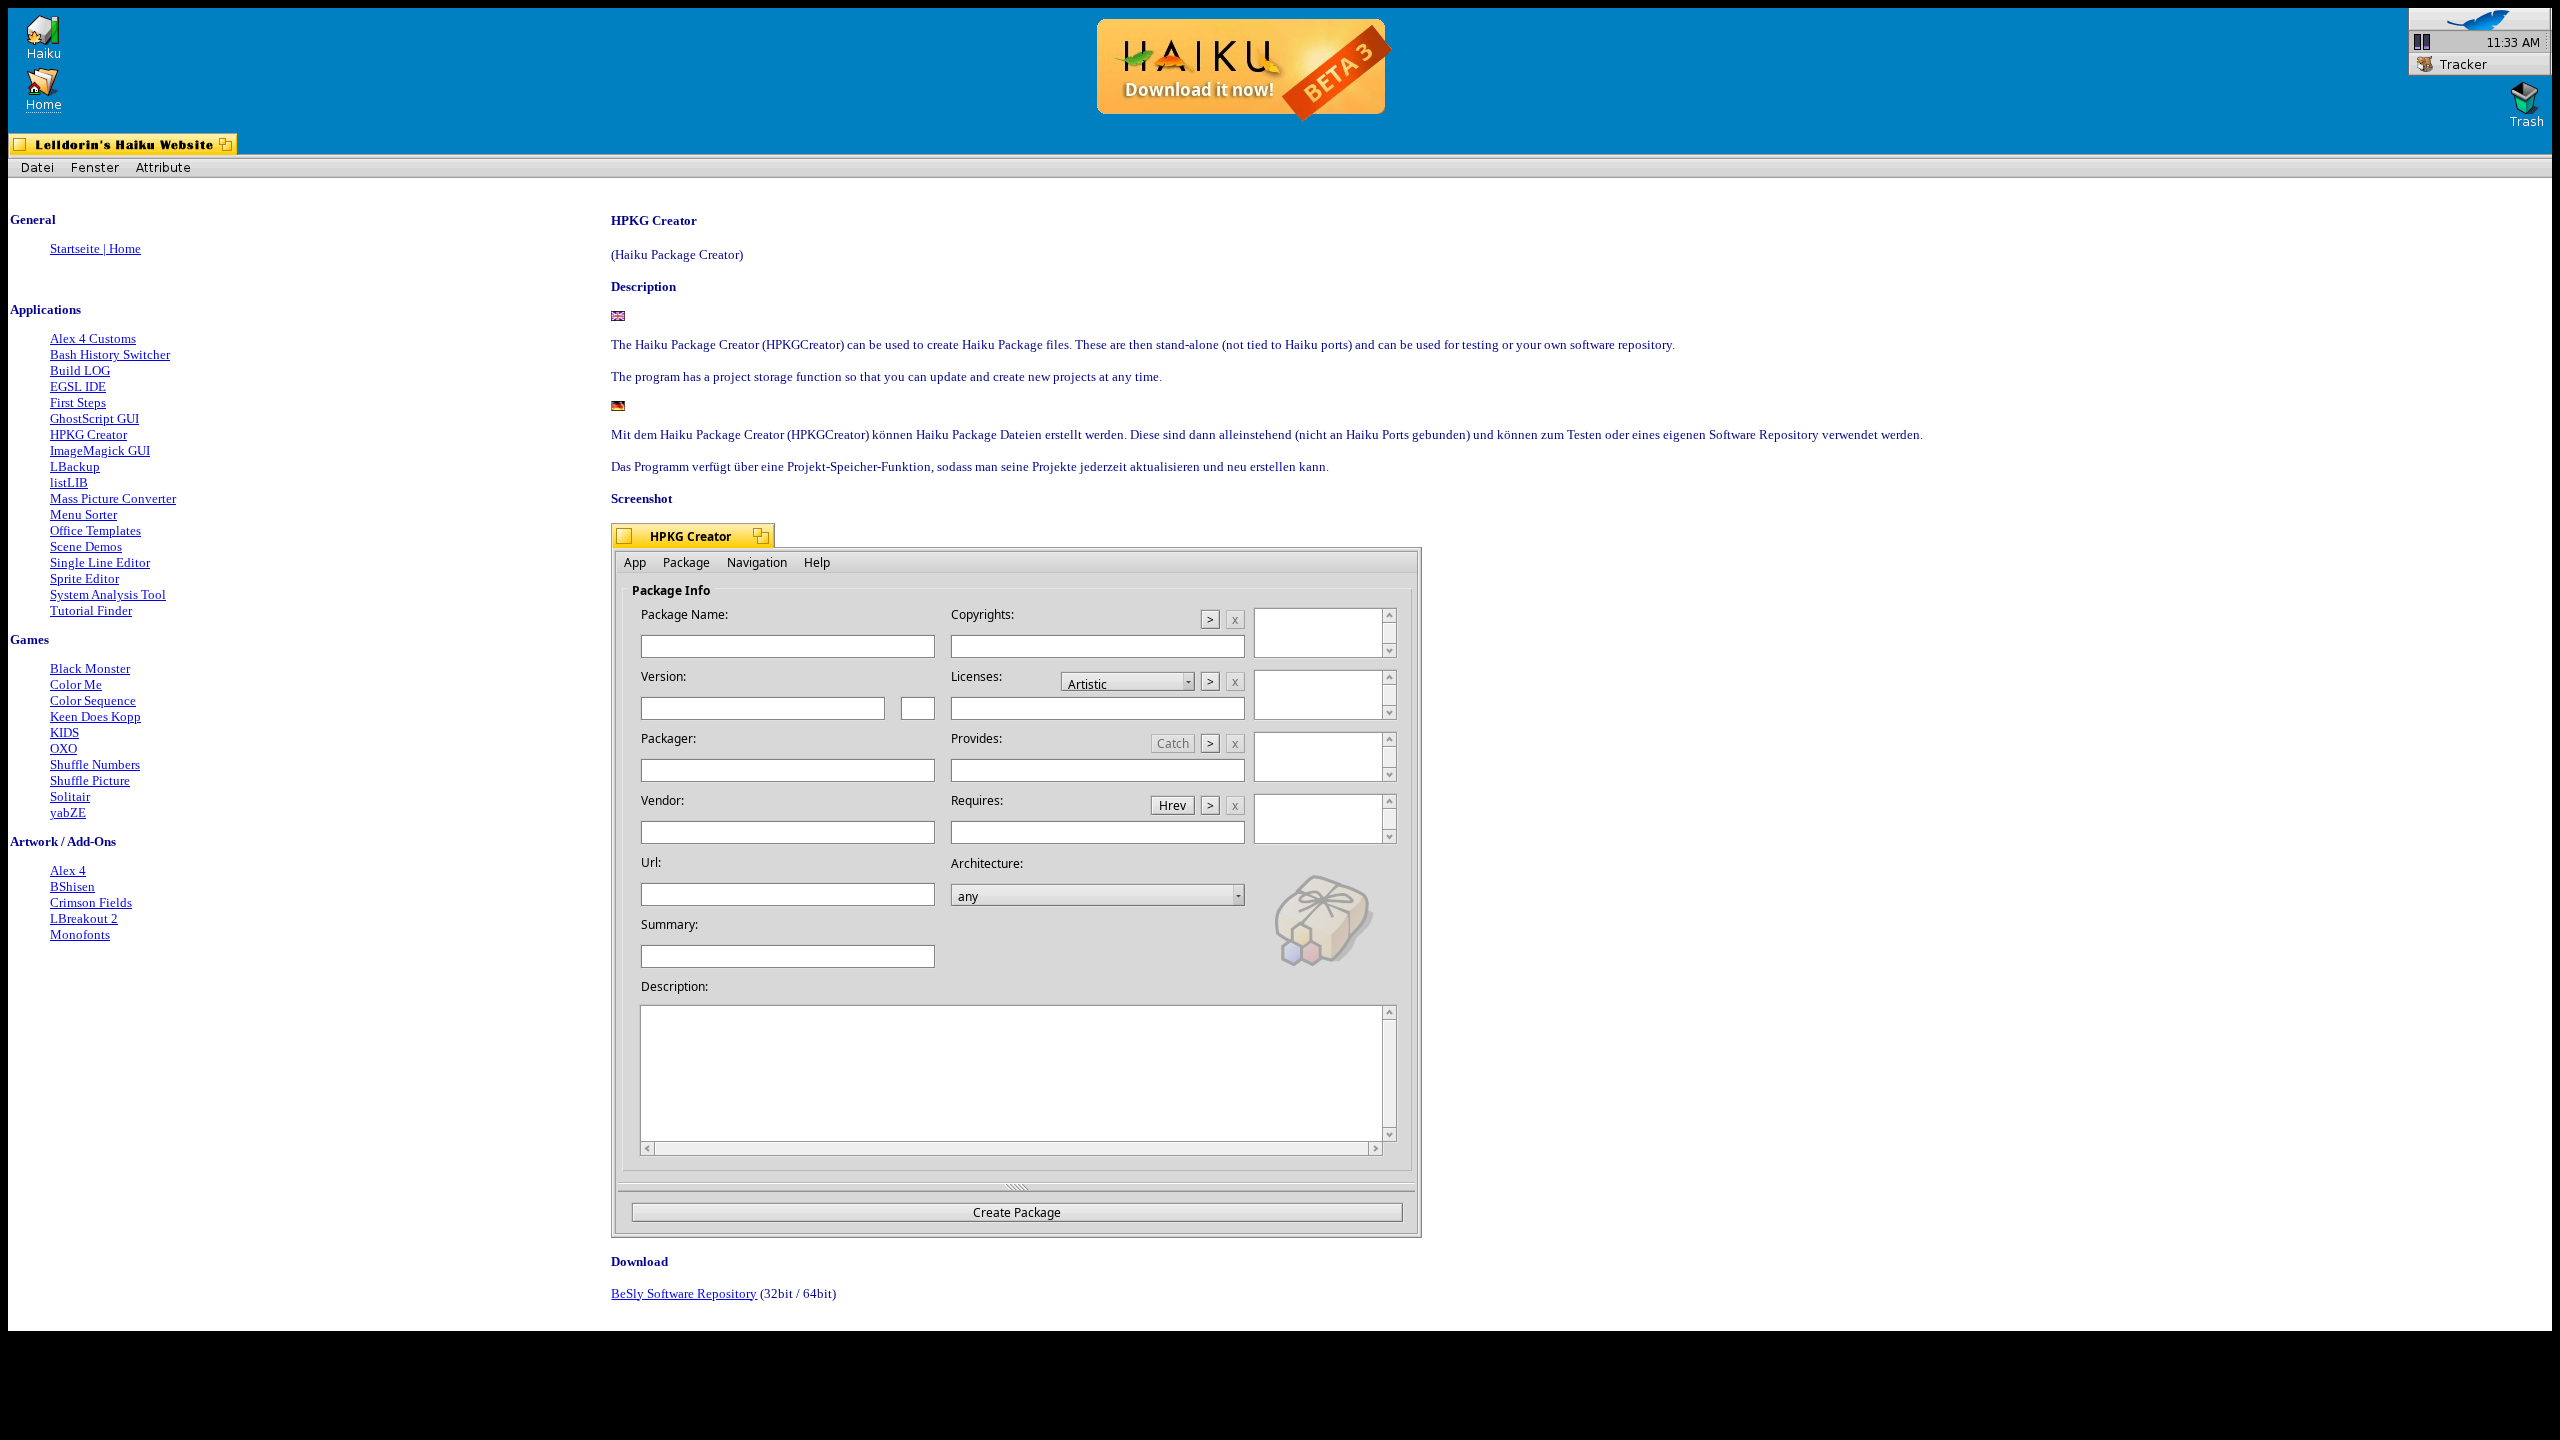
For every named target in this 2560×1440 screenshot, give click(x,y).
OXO (63, 748)
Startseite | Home (95, 248)
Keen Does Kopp (95, 716)
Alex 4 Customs (93, 338)
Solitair (70, 796)
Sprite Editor (84, 578)
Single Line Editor (100, 562)
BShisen (72, 886)
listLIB (69, 482)
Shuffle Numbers (95, 764)
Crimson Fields (91, 902)
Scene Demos (86, 546)
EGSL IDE (78, 386)
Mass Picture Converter (113, 498)
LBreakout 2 (84, 918)
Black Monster (90, 668)
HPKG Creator (88, 434)
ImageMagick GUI (100, 450)
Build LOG (80, 370)
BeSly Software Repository (684, 1293)
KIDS (64, 732)
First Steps (78, 402)
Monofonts (80, 934)
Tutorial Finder (91, 610)
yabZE (68, 812)
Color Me (76, 684)
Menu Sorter (83, 514)
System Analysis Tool (108, 594)
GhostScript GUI (94, 418)
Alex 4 (68, 870)
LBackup (75, 466)
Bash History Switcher (110, 354)
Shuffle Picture (90, 780)
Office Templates (95, 530)
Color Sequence (93, 700)
